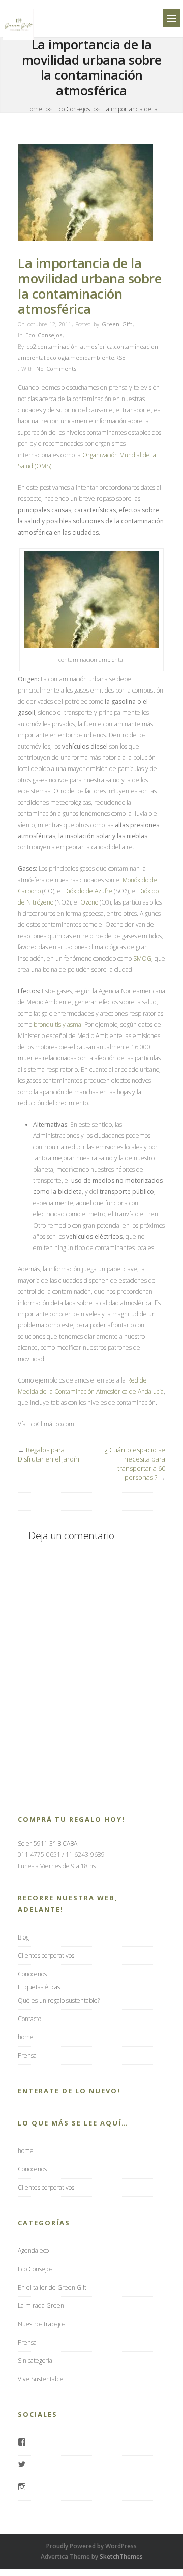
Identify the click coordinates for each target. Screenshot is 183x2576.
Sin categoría (35, 2361)
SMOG (142, 958)
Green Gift (117, 324)
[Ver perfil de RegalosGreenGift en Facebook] (22, 2443)
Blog (23, 1937)
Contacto (29, 2019)
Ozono (89, 902)
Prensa (27, 2055)
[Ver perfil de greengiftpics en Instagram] (22, 2488)
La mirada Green (41, 2306)
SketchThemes (121, 2556)
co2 (31, 346)
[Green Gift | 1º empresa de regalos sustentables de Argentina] (18, 39)
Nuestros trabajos (41, 2324)
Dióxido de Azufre (89, 891)
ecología (58, 357)
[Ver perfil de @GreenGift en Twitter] (22, 2465)
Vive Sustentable (41, 2379)
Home (34, 109)
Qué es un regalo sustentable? (59, 2000)
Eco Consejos (73, 109)
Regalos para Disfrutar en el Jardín (49, 1454)
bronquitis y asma (57, 1025)
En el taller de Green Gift (52, 2287)
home (26, 2037)
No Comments (56, 369)
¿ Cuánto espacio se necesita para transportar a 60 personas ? (135, 1464)
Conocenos (32, 1974)
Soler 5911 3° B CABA (48, 1843)
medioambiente (92, 357)
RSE (120, 357)
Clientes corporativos (46, 1956)
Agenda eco (33, 2251)
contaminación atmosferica (75, 346)
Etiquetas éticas (39, 1987)
